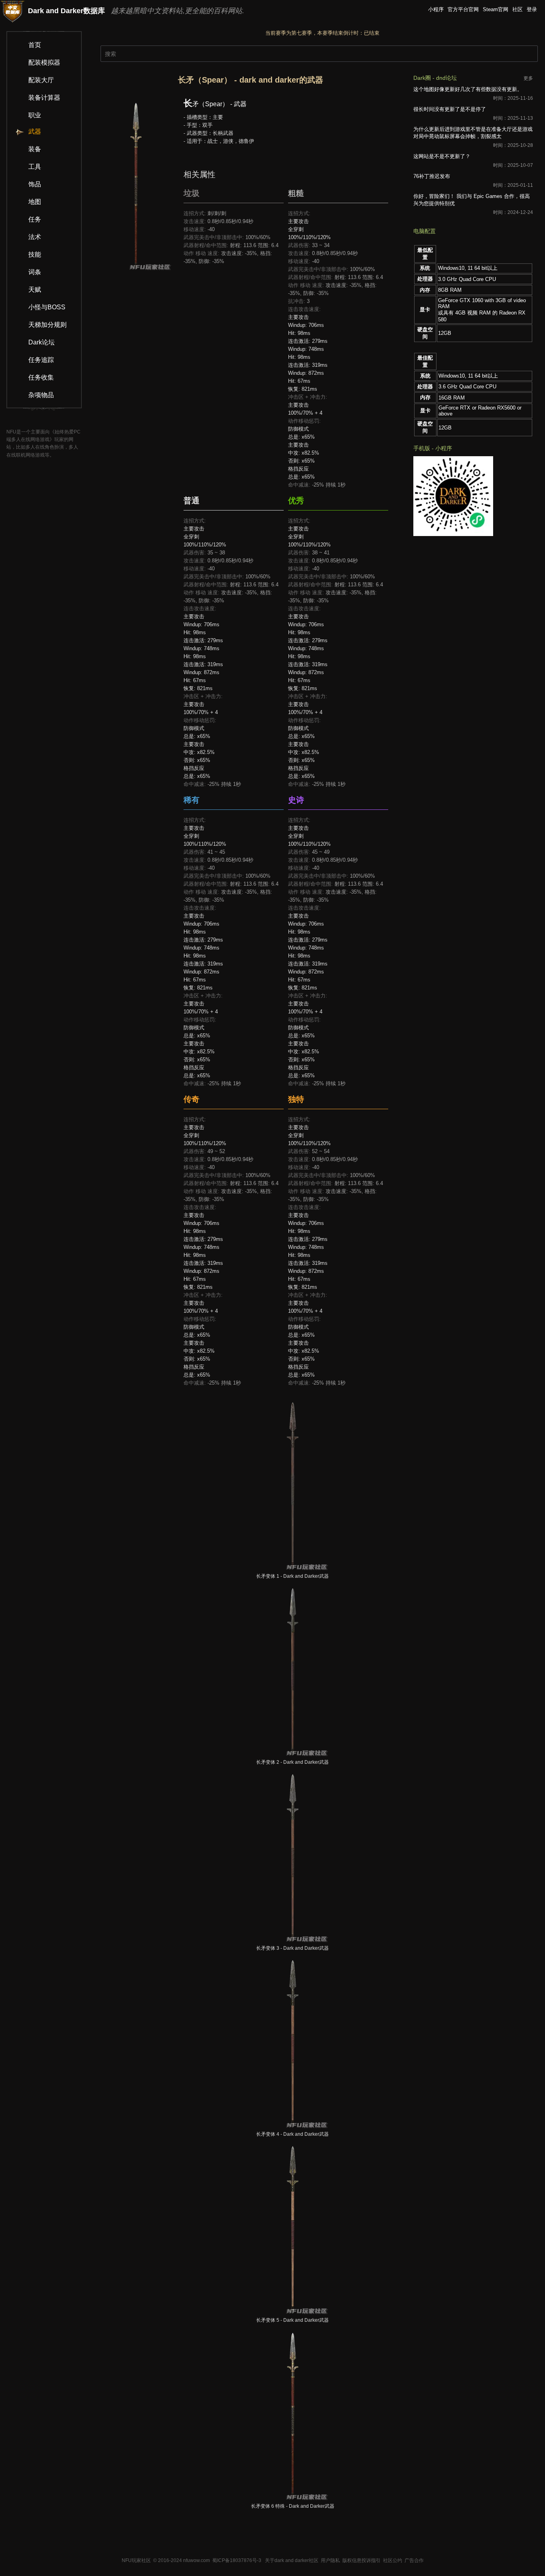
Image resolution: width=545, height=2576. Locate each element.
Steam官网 (496, 9)
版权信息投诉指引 (361, 2560)
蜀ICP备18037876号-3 (237, 2560)
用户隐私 (330, 2560)
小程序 (436, 9)
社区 (517, 9)
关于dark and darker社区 (292, 2560)
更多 (528, 78)
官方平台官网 (463, 9)
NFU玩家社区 (136, 2560)
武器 (35, 132)
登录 (532, 9)
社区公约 (393, 2560)
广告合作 (414, 2560)
